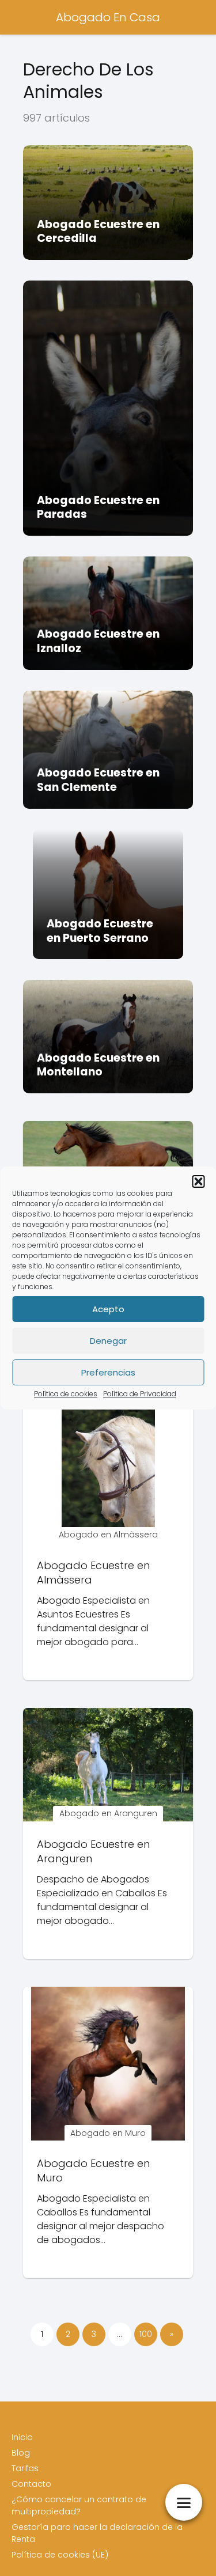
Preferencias (108, 1372)
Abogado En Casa (108, 17)
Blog (21, 2453)
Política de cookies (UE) (60, 2555)
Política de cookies (66, 1394)
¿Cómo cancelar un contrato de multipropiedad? (79, 2505)
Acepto (108, 1309)
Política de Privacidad (140, 1394)
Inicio (22, 2437)
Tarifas (25, 2468)
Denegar (108, 1341)
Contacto (31, 2484)
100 (146, 2334)
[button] (198, 1181)
